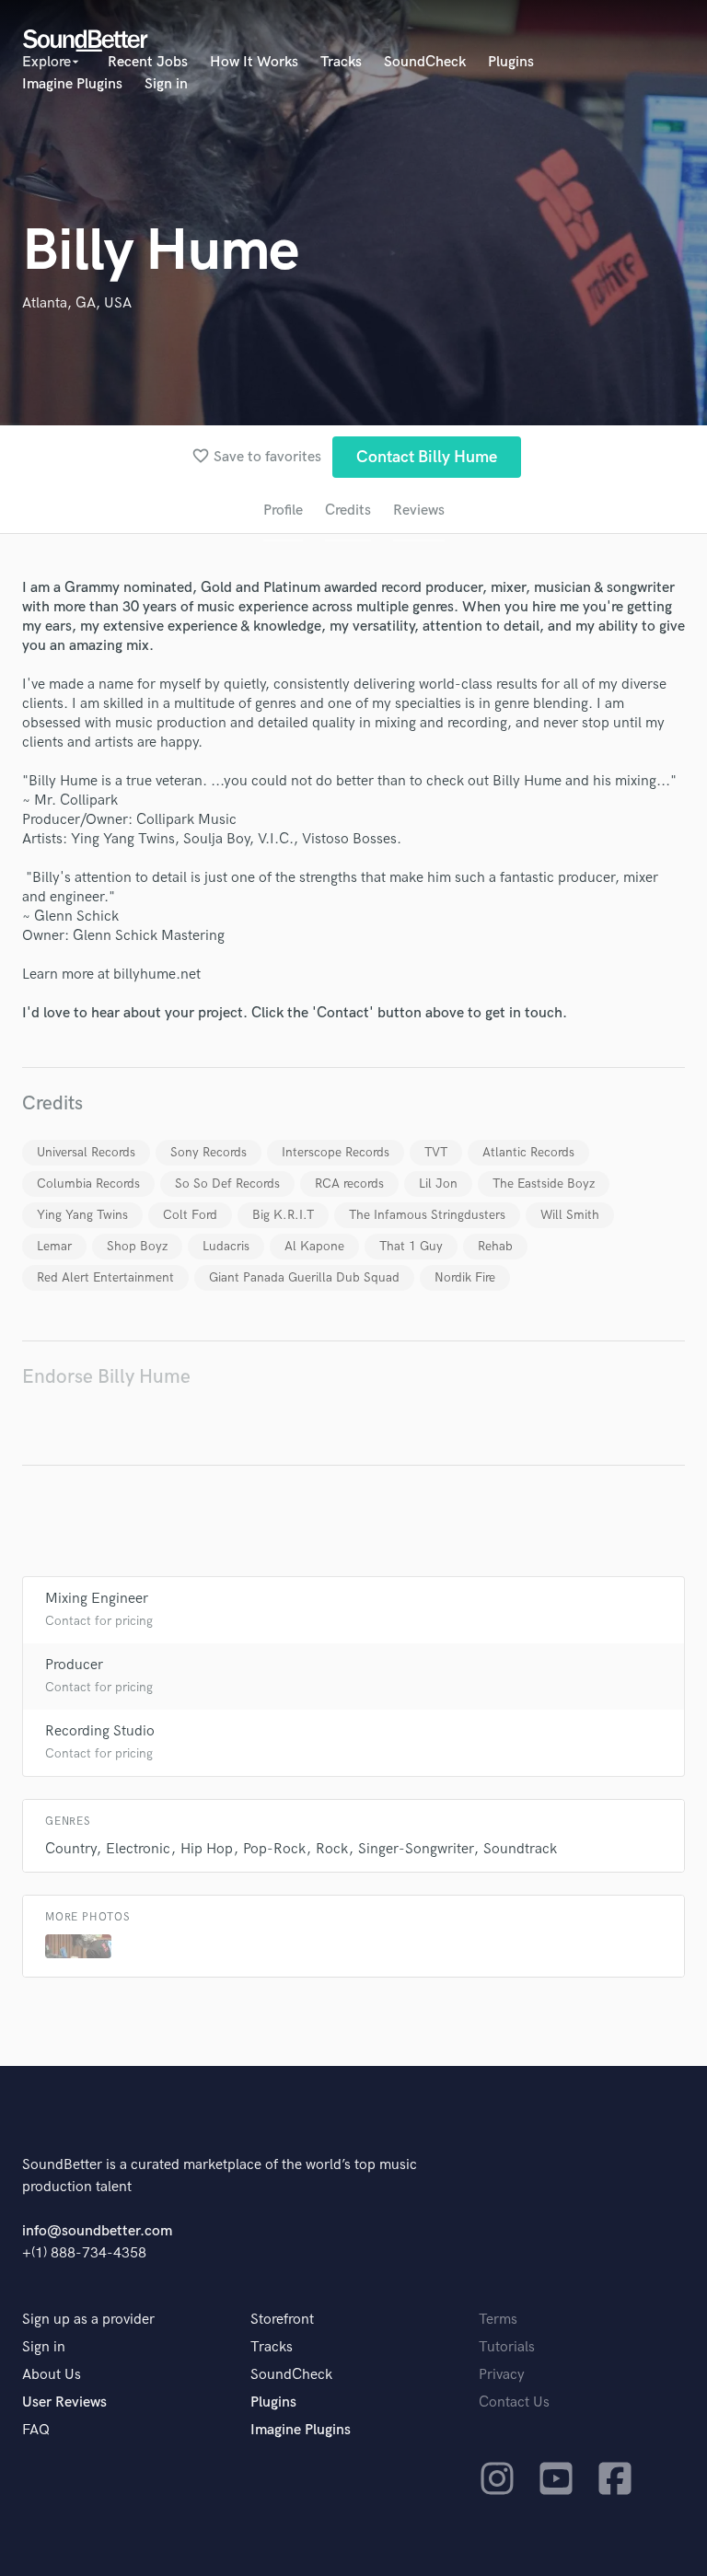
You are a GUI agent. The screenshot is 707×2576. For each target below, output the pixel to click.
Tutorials (507, 2347)
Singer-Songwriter (416, 1849)
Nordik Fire (465, 1277)
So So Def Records (227, 1184)
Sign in (166, 84)
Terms (498, 2320)
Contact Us (514, 2402)
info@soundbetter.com (97, 2231)
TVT (436, 1152)
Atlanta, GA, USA (77, 303)
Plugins (511, 62)
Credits (348, 511)
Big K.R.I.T (283, 1215)
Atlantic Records (528, 1152)
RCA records (349, 1184)
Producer (74, 1665)
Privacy (502, 2375)
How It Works (254, 62)
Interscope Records (336, 1152)
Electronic (138, 1849)
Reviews (419, 511)
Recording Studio (100, 1731)
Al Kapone (314, 1246)
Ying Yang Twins (82, 1215)
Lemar (54, 1246)
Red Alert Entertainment (105, 1277)
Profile (283, 511)
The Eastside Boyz (544, 1184)
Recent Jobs (148, 62)
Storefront (282, 2320)
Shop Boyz (137, 1246)
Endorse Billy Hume (106, 1377)
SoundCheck (425, 62)
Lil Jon (438, 1184)
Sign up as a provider (88, 2320)
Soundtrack (520, 1849)
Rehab (495, 1246)
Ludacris (226, 1246)
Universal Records (86, 1152)
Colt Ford (190, 1215)
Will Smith (570, 1215)
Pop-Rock (274, 1849)
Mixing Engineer (97, 1599)
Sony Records (209, 1152)
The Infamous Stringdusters (427, 1215)
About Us (52, 2375)
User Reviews (64, 2402)
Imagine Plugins (72, 84)
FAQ (36, 2430)
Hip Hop (207, 1849)
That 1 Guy (411, 1246)
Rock (332, 1849)
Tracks (341, 62)
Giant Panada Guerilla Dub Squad (304, 1277)
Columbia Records (88, 1184)
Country (70, 1849)
